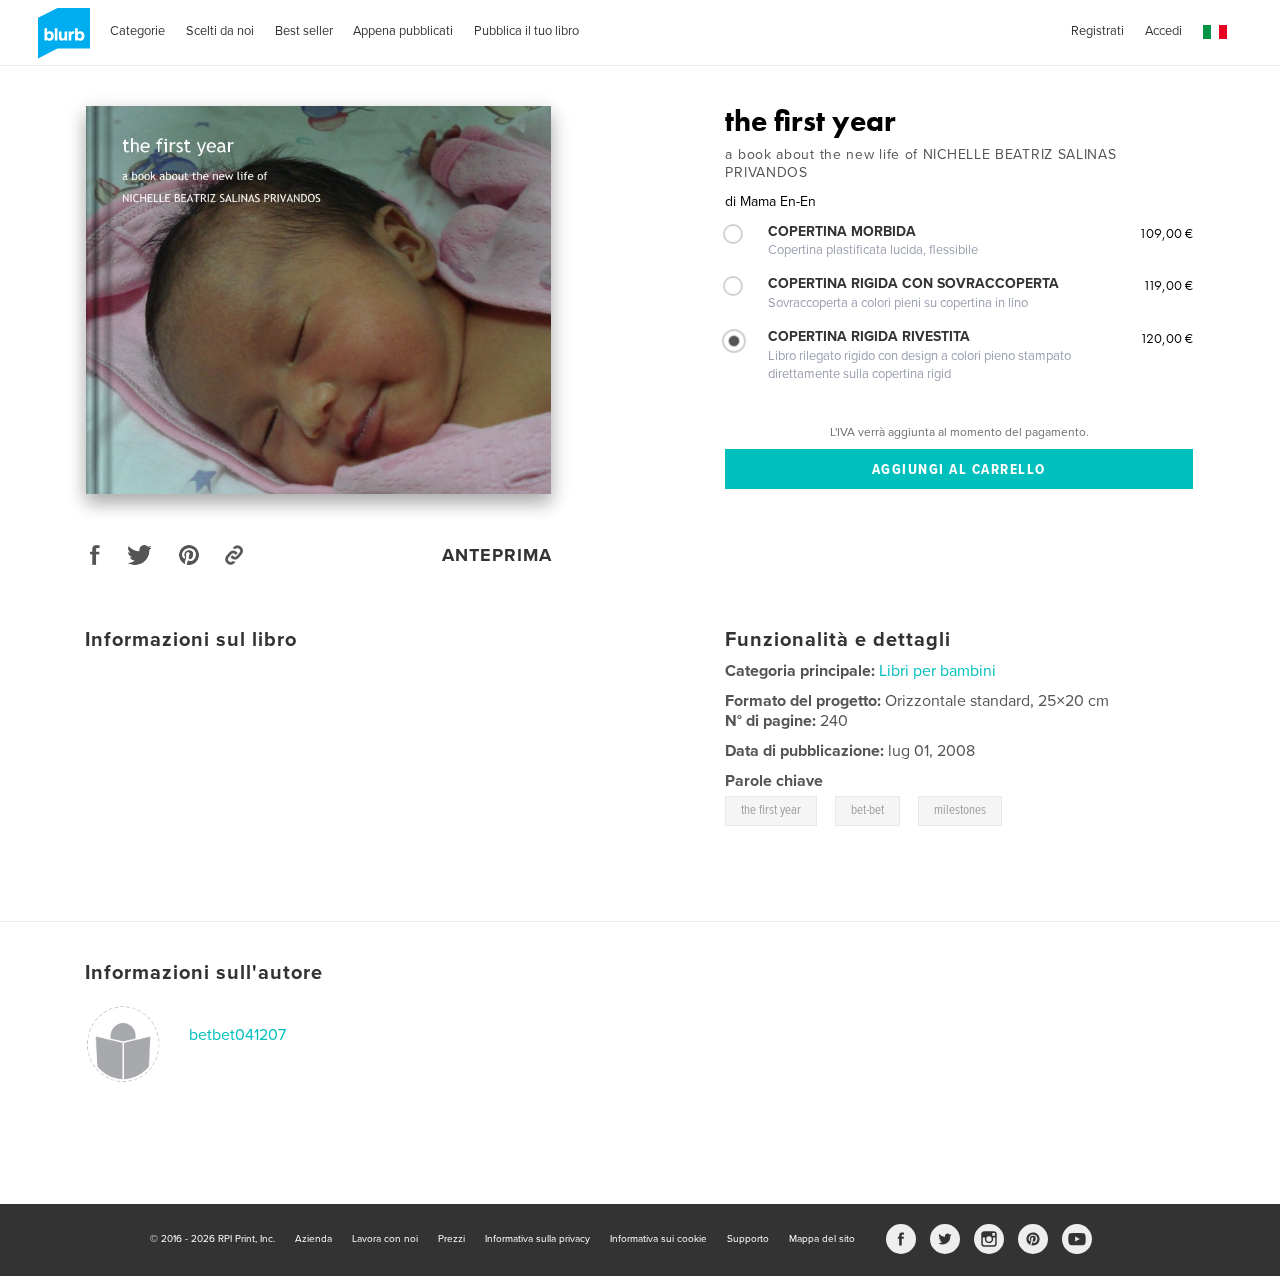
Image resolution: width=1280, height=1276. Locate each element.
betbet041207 (237, 1035)
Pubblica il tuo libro (526, 31)
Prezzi (451, 1239)
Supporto (748, 1239)
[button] (1215, 32)
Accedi (1163, 31)
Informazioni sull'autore (204, 973)
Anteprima (497, 555)
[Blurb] (60, 41)
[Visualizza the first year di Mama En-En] (318, 300)
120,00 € (1166, 338)
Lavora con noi (385, 1239)
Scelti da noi (220, 31)
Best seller (304, 31)
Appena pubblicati (403, 31)
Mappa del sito (822, 1239)
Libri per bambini (937, 671)
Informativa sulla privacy (537, 1239)
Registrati (1097, 31)
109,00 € (1166, 233)
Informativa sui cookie (658, 1239)
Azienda (313, 1239)
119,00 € (1168, 285)
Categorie (137, 31)
